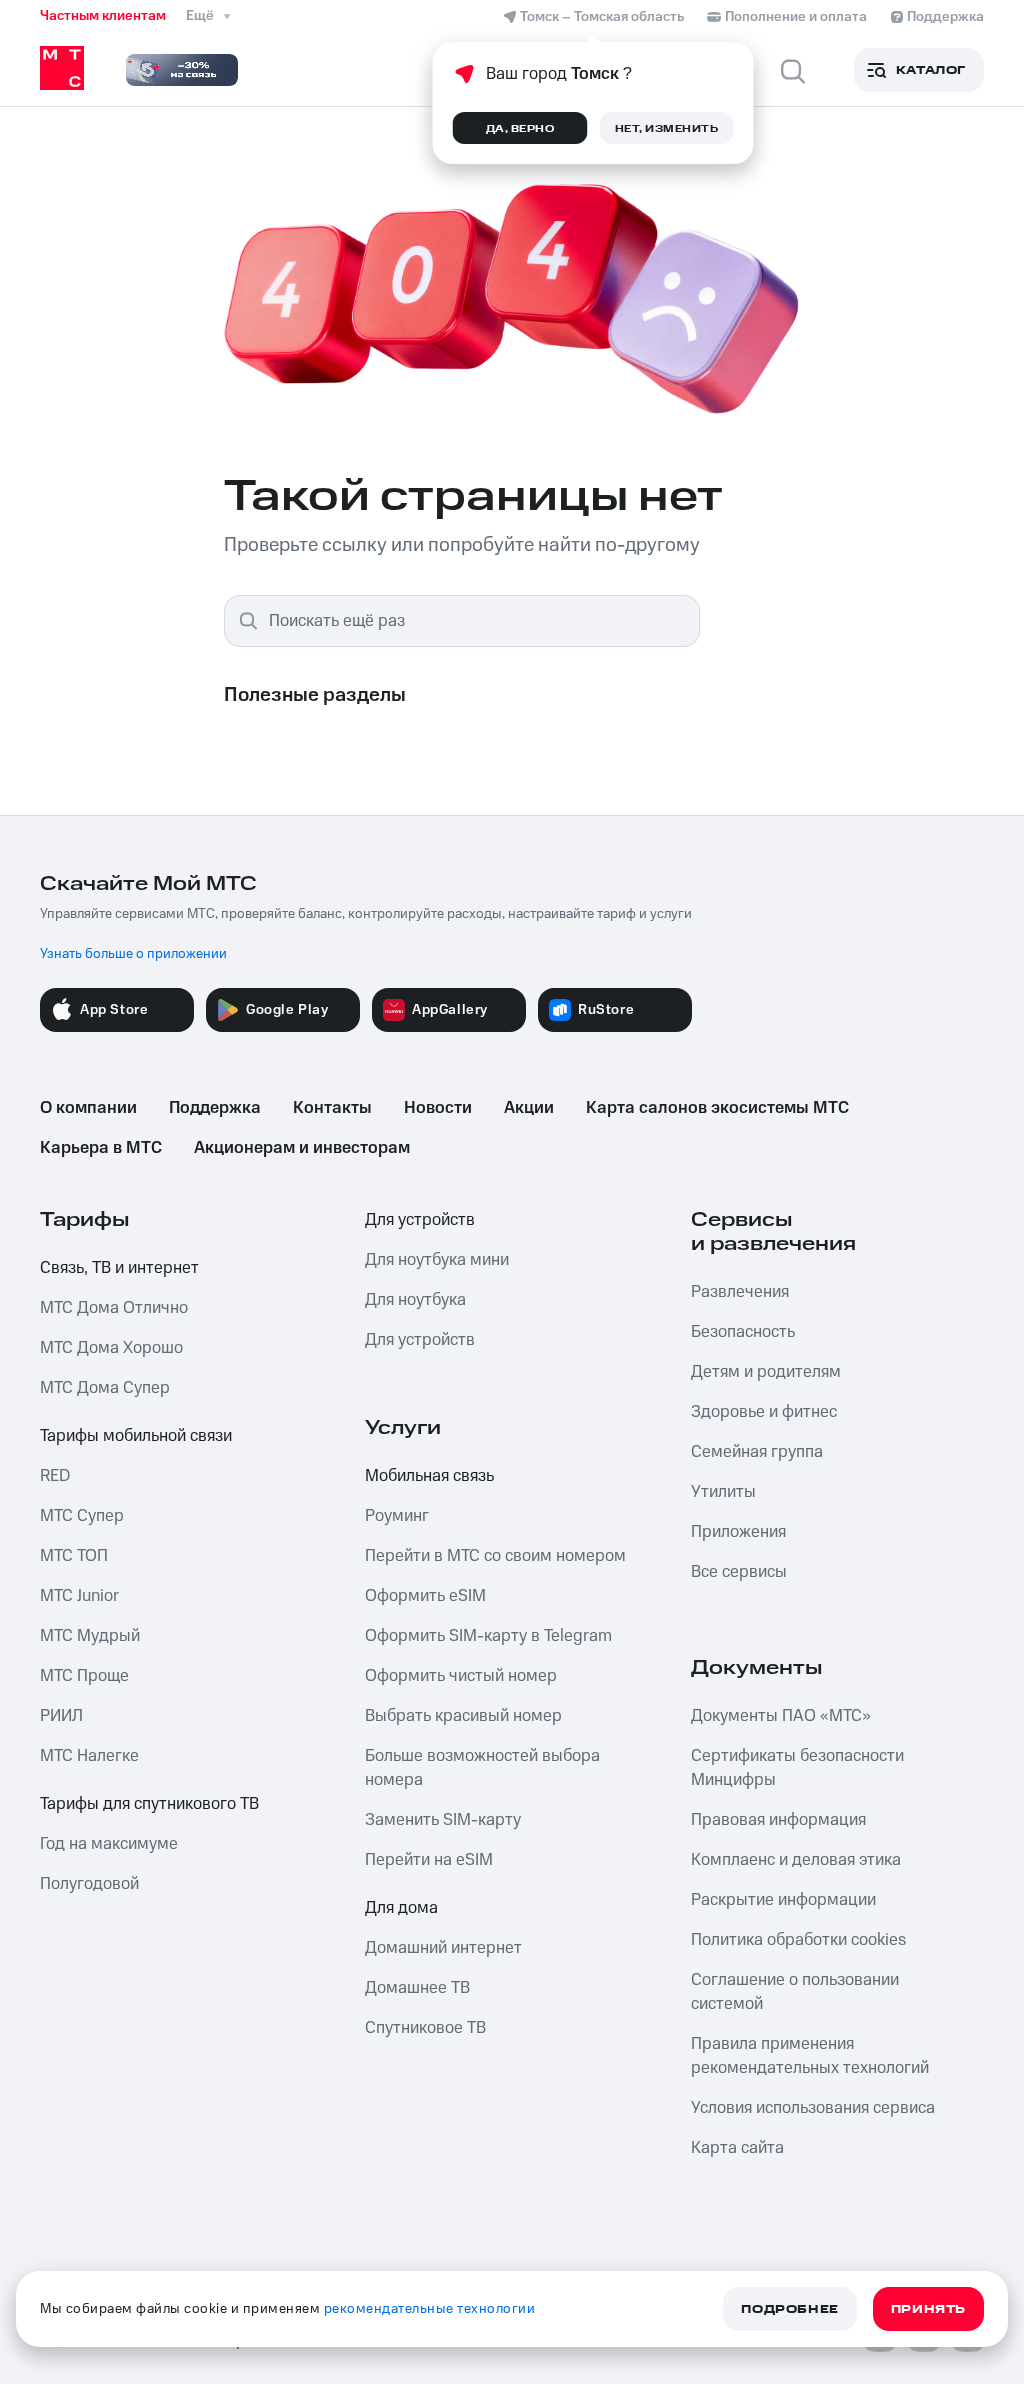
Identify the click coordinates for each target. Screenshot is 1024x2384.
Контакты (332, 1108)
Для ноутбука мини (437, 1260)
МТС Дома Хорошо (111, 1348)
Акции (529, 1108)
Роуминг (397, 1516)
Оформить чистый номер (461, 1676)
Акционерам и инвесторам (302, 1148)
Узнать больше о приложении (133, 954)
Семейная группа (757, 1452)
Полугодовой (89, 1884)
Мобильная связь (429, 1476)
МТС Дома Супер (105, 1388)
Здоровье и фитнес (764, 1412)
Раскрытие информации (783, 1900)
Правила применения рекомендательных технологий (810, 2056)
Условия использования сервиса (813, 2108)
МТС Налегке (89, 1756)
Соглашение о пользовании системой (795, 1992)
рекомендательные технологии (430, 2309)
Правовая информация (778, 1820)
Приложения (738, 1532)
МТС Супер (82, 1516)
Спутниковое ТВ (425, 2028)
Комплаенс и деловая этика (796, 1860)
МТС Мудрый (90, 1636)
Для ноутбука (415, 1300)
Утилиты (723, 1492)
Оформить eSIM (425, 1596)
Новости (438, 1108)
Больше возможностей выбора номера (482, 1768)
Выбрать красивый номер (463, 1716)
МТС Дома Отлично (114, 1308)
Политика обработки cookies (798, 1940)
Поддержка (215, 1108)
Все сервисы (739, 1572)
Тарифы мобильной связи (136, 1436)
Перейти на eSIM (429, 1860)
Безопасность (743, 1332)
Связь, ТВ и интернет (119, 1268)
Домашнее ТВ (417, 1988)
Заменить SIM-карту (443, 1820)
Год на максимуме (109, 1844)
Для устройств (420, 1220)
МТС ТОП (74, 1556)
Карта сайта (737, 2148)
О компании (88, 1108)
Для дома (401, 1908)
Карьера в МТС (101, 1148)
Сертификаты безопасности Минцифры (797, 1768)
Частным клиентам (103, 16)
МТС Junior (79, 1596)
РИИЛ (61, 1716)
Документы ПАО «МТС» (781, 1716)
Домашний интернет (443, 1948)
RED (55, 1476)
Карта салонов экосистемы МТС (717, 1108)
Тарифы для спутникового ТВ (149, 1804)
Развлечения (740, 1292)
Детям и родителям (766, 1372)
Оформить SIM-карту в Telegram (488, 1636)
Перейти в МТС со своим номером (495, 1556)
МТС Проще (84, 1676)
